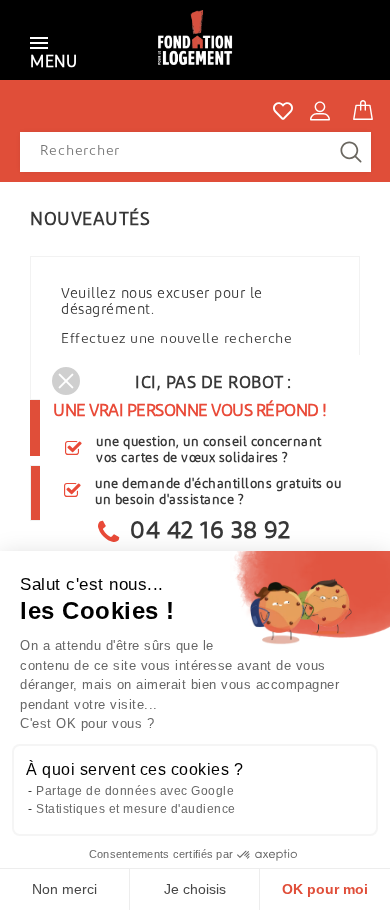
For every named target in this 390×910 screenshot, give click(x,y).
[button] (66, 381)
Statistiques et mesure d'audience (136, 809)
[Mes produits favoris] (283, 111)
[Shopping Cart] (363, 106)
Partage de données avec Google (135, 791)
